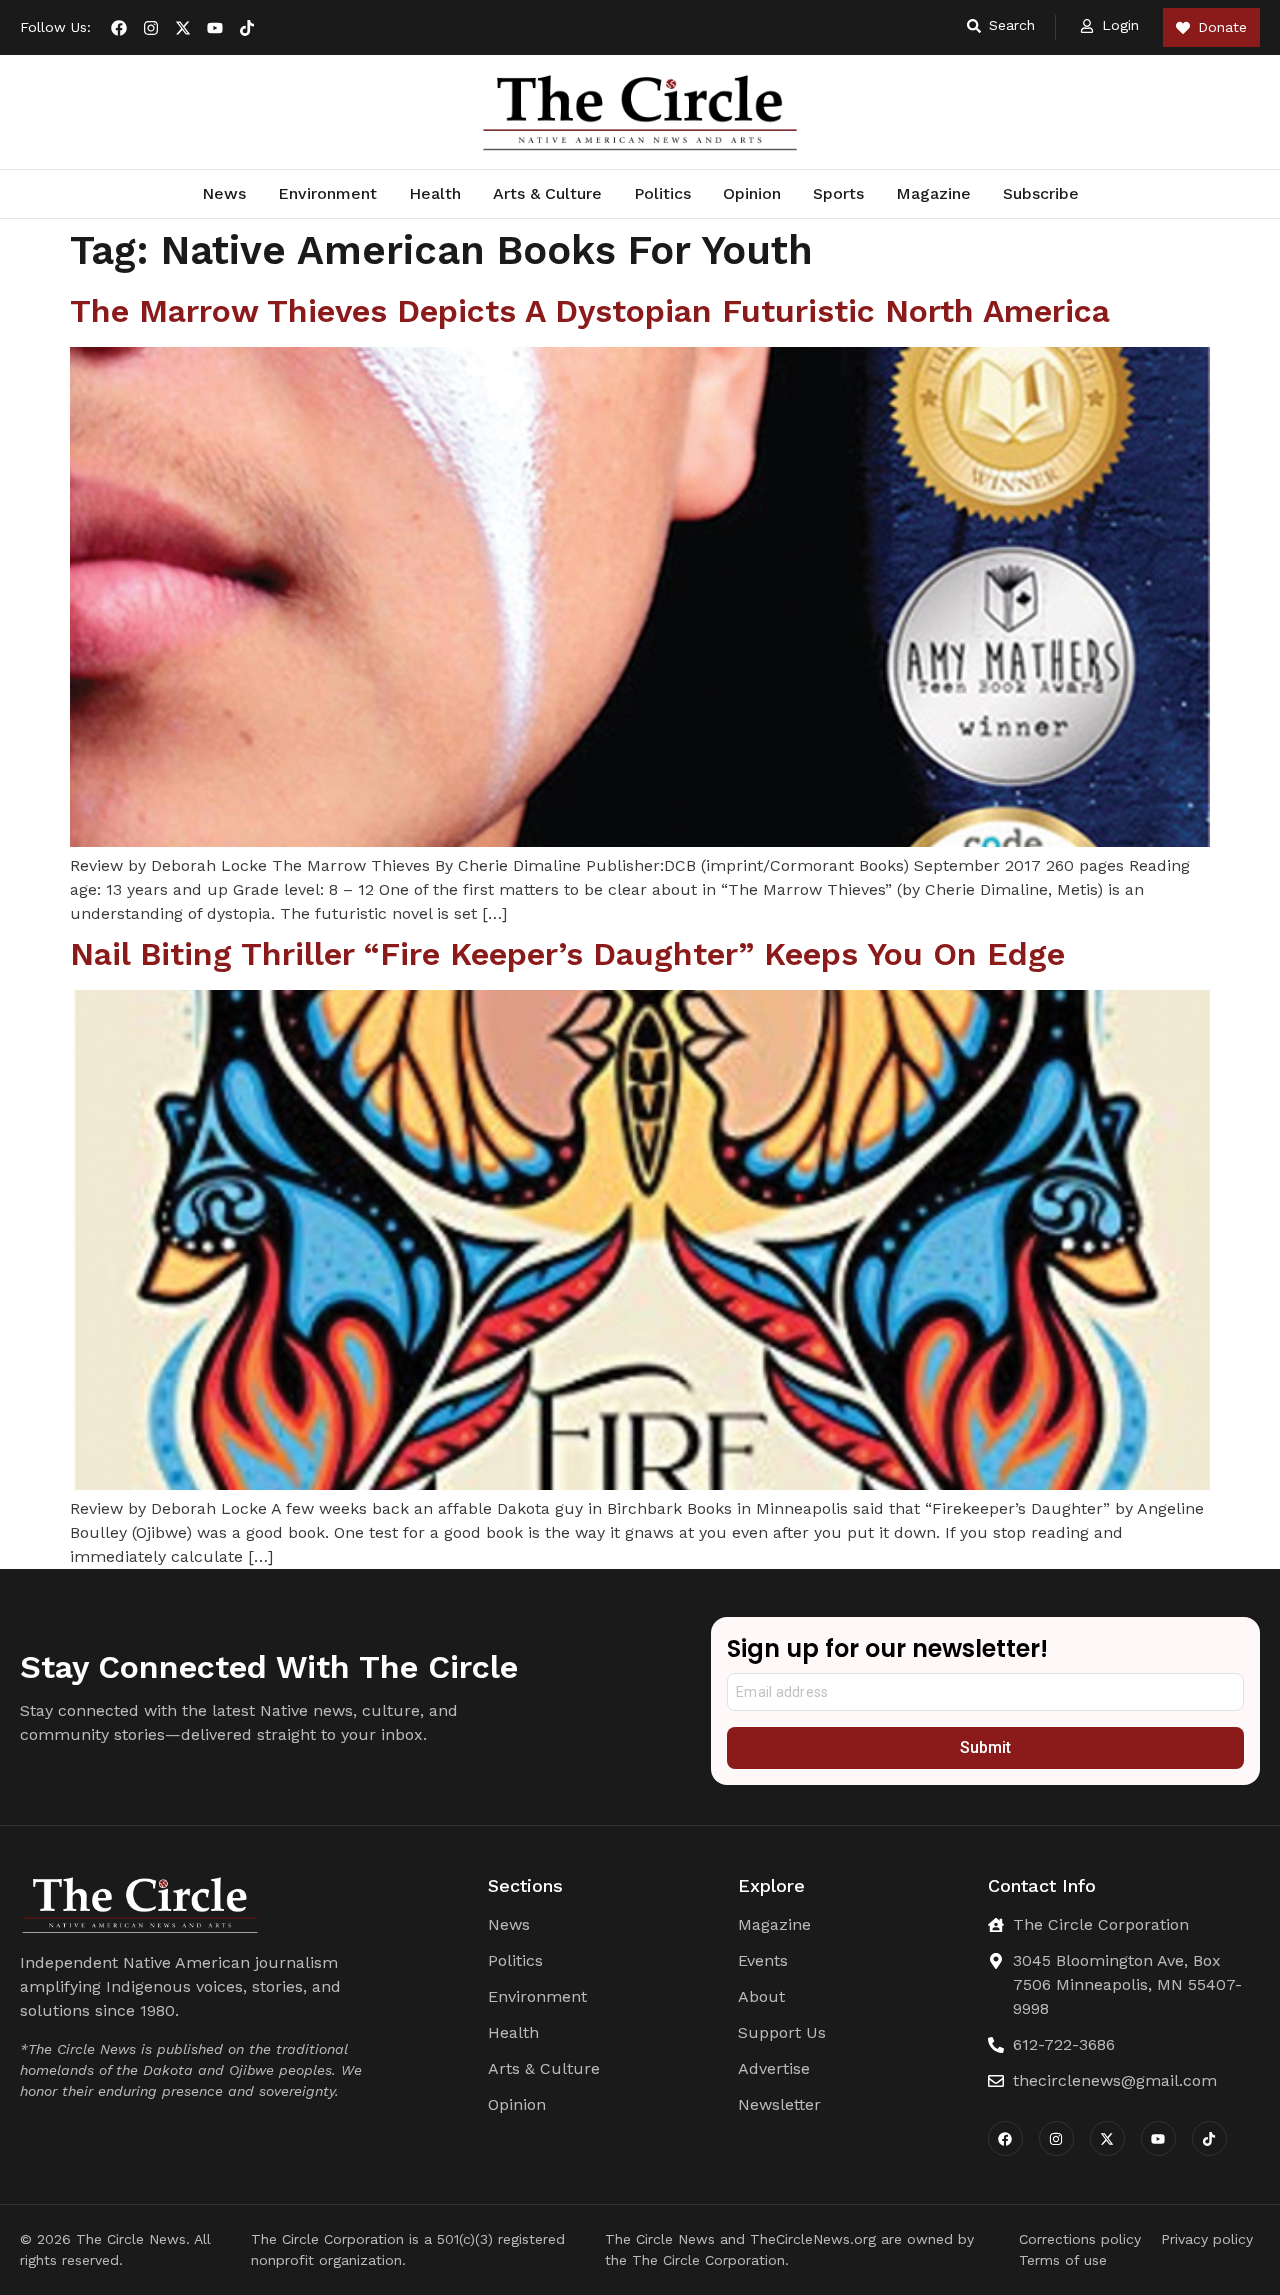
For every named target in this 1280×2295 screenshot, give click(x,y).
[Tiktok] (247, 28)
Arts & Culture (547, 193)
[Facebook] (119, 28)
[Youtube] (215, 28)
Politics (662, 193)
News (224, 193)
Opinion (752, 193)
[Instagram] (151, 28)
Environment (327, 193)
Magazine (933, 193)
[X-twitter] (183, 28)
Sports (838, 193)
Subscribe (1041, 193)
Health (435, 193)
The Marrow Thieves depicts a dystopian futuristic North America (590, 311)
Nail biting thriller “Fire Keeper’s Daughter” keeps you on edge (567, 954)
